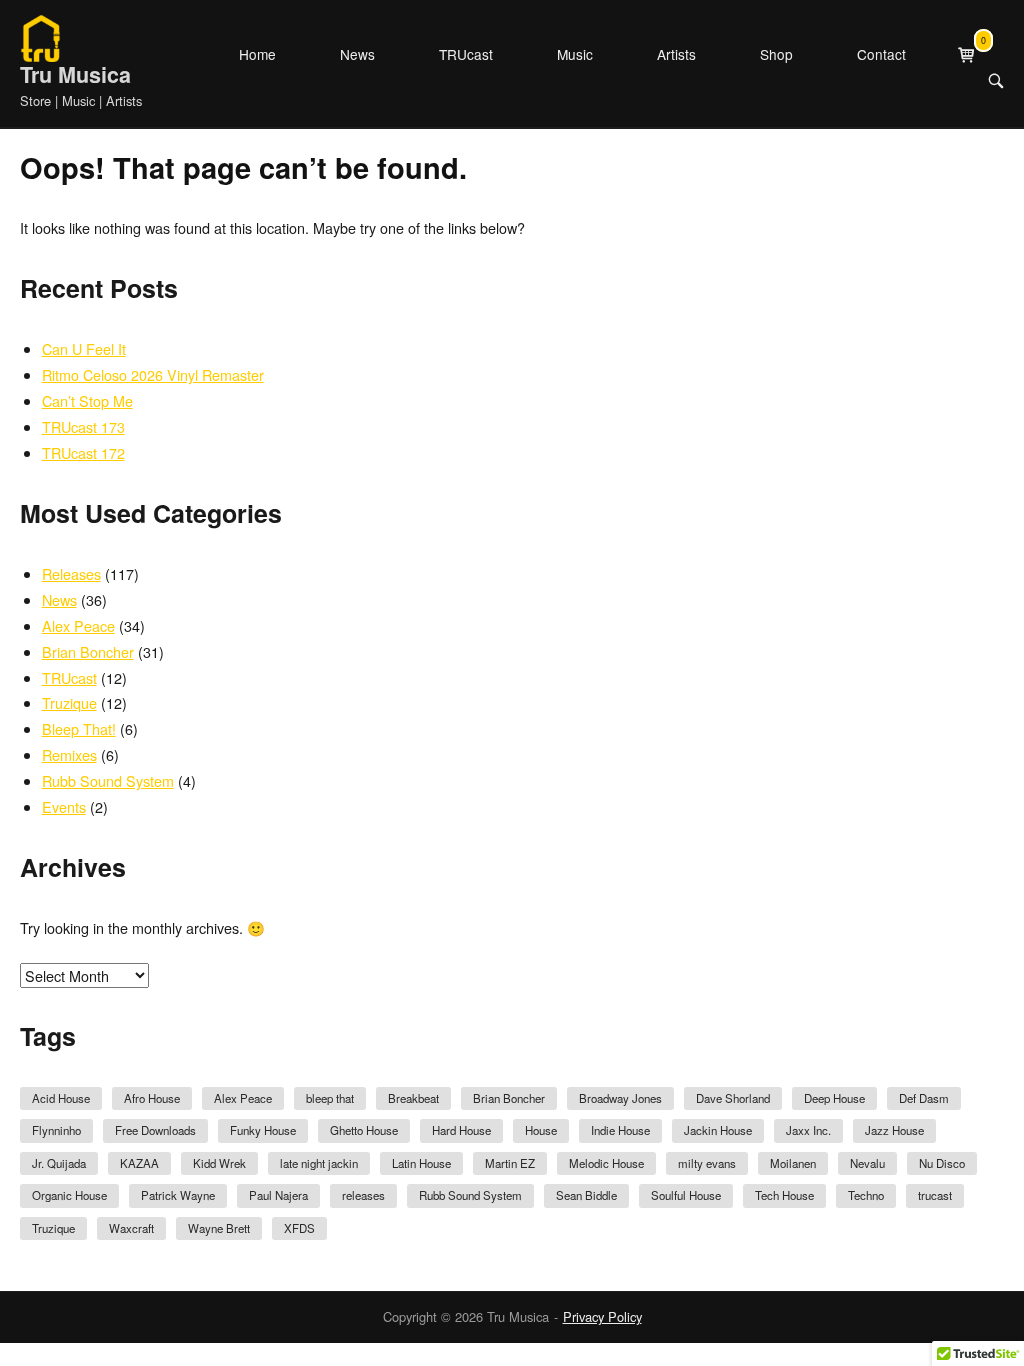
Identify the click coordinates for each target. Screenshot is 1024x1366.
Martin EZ (510, 1163)
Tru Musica (75, 74)
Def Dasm (924, 1098)
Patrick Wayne (178, 1195)
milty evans (707, 1163)
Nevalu (867, 1163)
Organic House (69, 1195)
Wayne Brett (219, 1228)
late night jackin (319, 1163)
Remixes (69, 754)
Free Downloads (155, 1130)
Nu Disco (942, 1163)
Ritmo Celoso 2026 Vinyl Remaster (153, 374)
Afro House (152, 1098)
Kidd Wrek (219, 1163)
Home (257, 54)
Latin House (421, 1163)
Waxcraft (131, 1228)
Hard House (461, 1130)
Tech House (784, 1195)
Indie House (620, 1130)
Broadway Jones (620, 1098)
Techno (866, 1195)
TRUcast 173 (83, 426)
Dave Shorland (733, 1098)
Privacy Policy (602, 1316)
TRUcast (466, 54)
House (541, 1130)
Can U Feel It (84, 348)
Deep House (834, 1098)
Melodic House (606, 1163)
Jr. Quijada (59, 1163)
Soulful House (686, 1195)
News (357, 54)
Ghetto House (364, 1130)
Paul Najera (278, 1195)
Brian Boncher (88, 651)
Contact (881, 54)
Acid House (61, 1098)
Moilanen (793, 1163)
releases (363, 1195)
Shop (776, 54)
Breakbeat (413, 1098)
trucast (935, 1195)
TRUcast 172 (83, 452)
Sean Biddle (586, 1195)
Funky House (263, 1130)
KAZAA (139, 1163)
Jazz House (894, 1130)
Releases (71, 573)
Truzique (69, 702)
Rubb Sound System (108, 780)
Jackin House (718, 1130)
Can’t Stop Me (87, 400)
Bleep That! (79, 728)
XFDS (299, 1228)
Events (64, 806)
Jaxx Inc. (808, 1130)
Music (575, 54)
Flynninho (56, 1130)
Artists (676, 54)
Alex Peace (78, 625)
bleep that (330, 1098)
